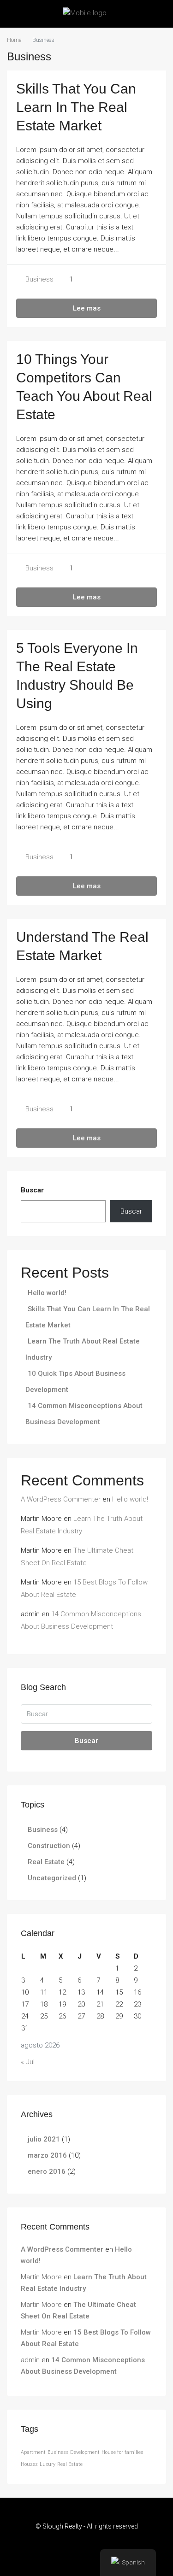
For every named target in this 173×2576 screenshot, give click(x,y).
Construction (49, 1846)
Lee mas (87, 308)
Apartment (33, 2452)
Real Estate (46, 1862)
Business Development (74, 2452)
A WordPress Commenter (61, 1499)
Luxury (48, 2464)
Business (39, 279)
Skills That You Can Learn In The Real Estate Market (76, 107)
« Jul (28, 2062)
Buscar (32, 1190)
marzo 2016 (47, 2155)
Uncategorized (52, 1878)
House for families (122, 2452)
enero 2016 (47, 2171)
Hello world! (47, 1293)
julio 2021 (44, 2139)
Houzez (29, 2464)
